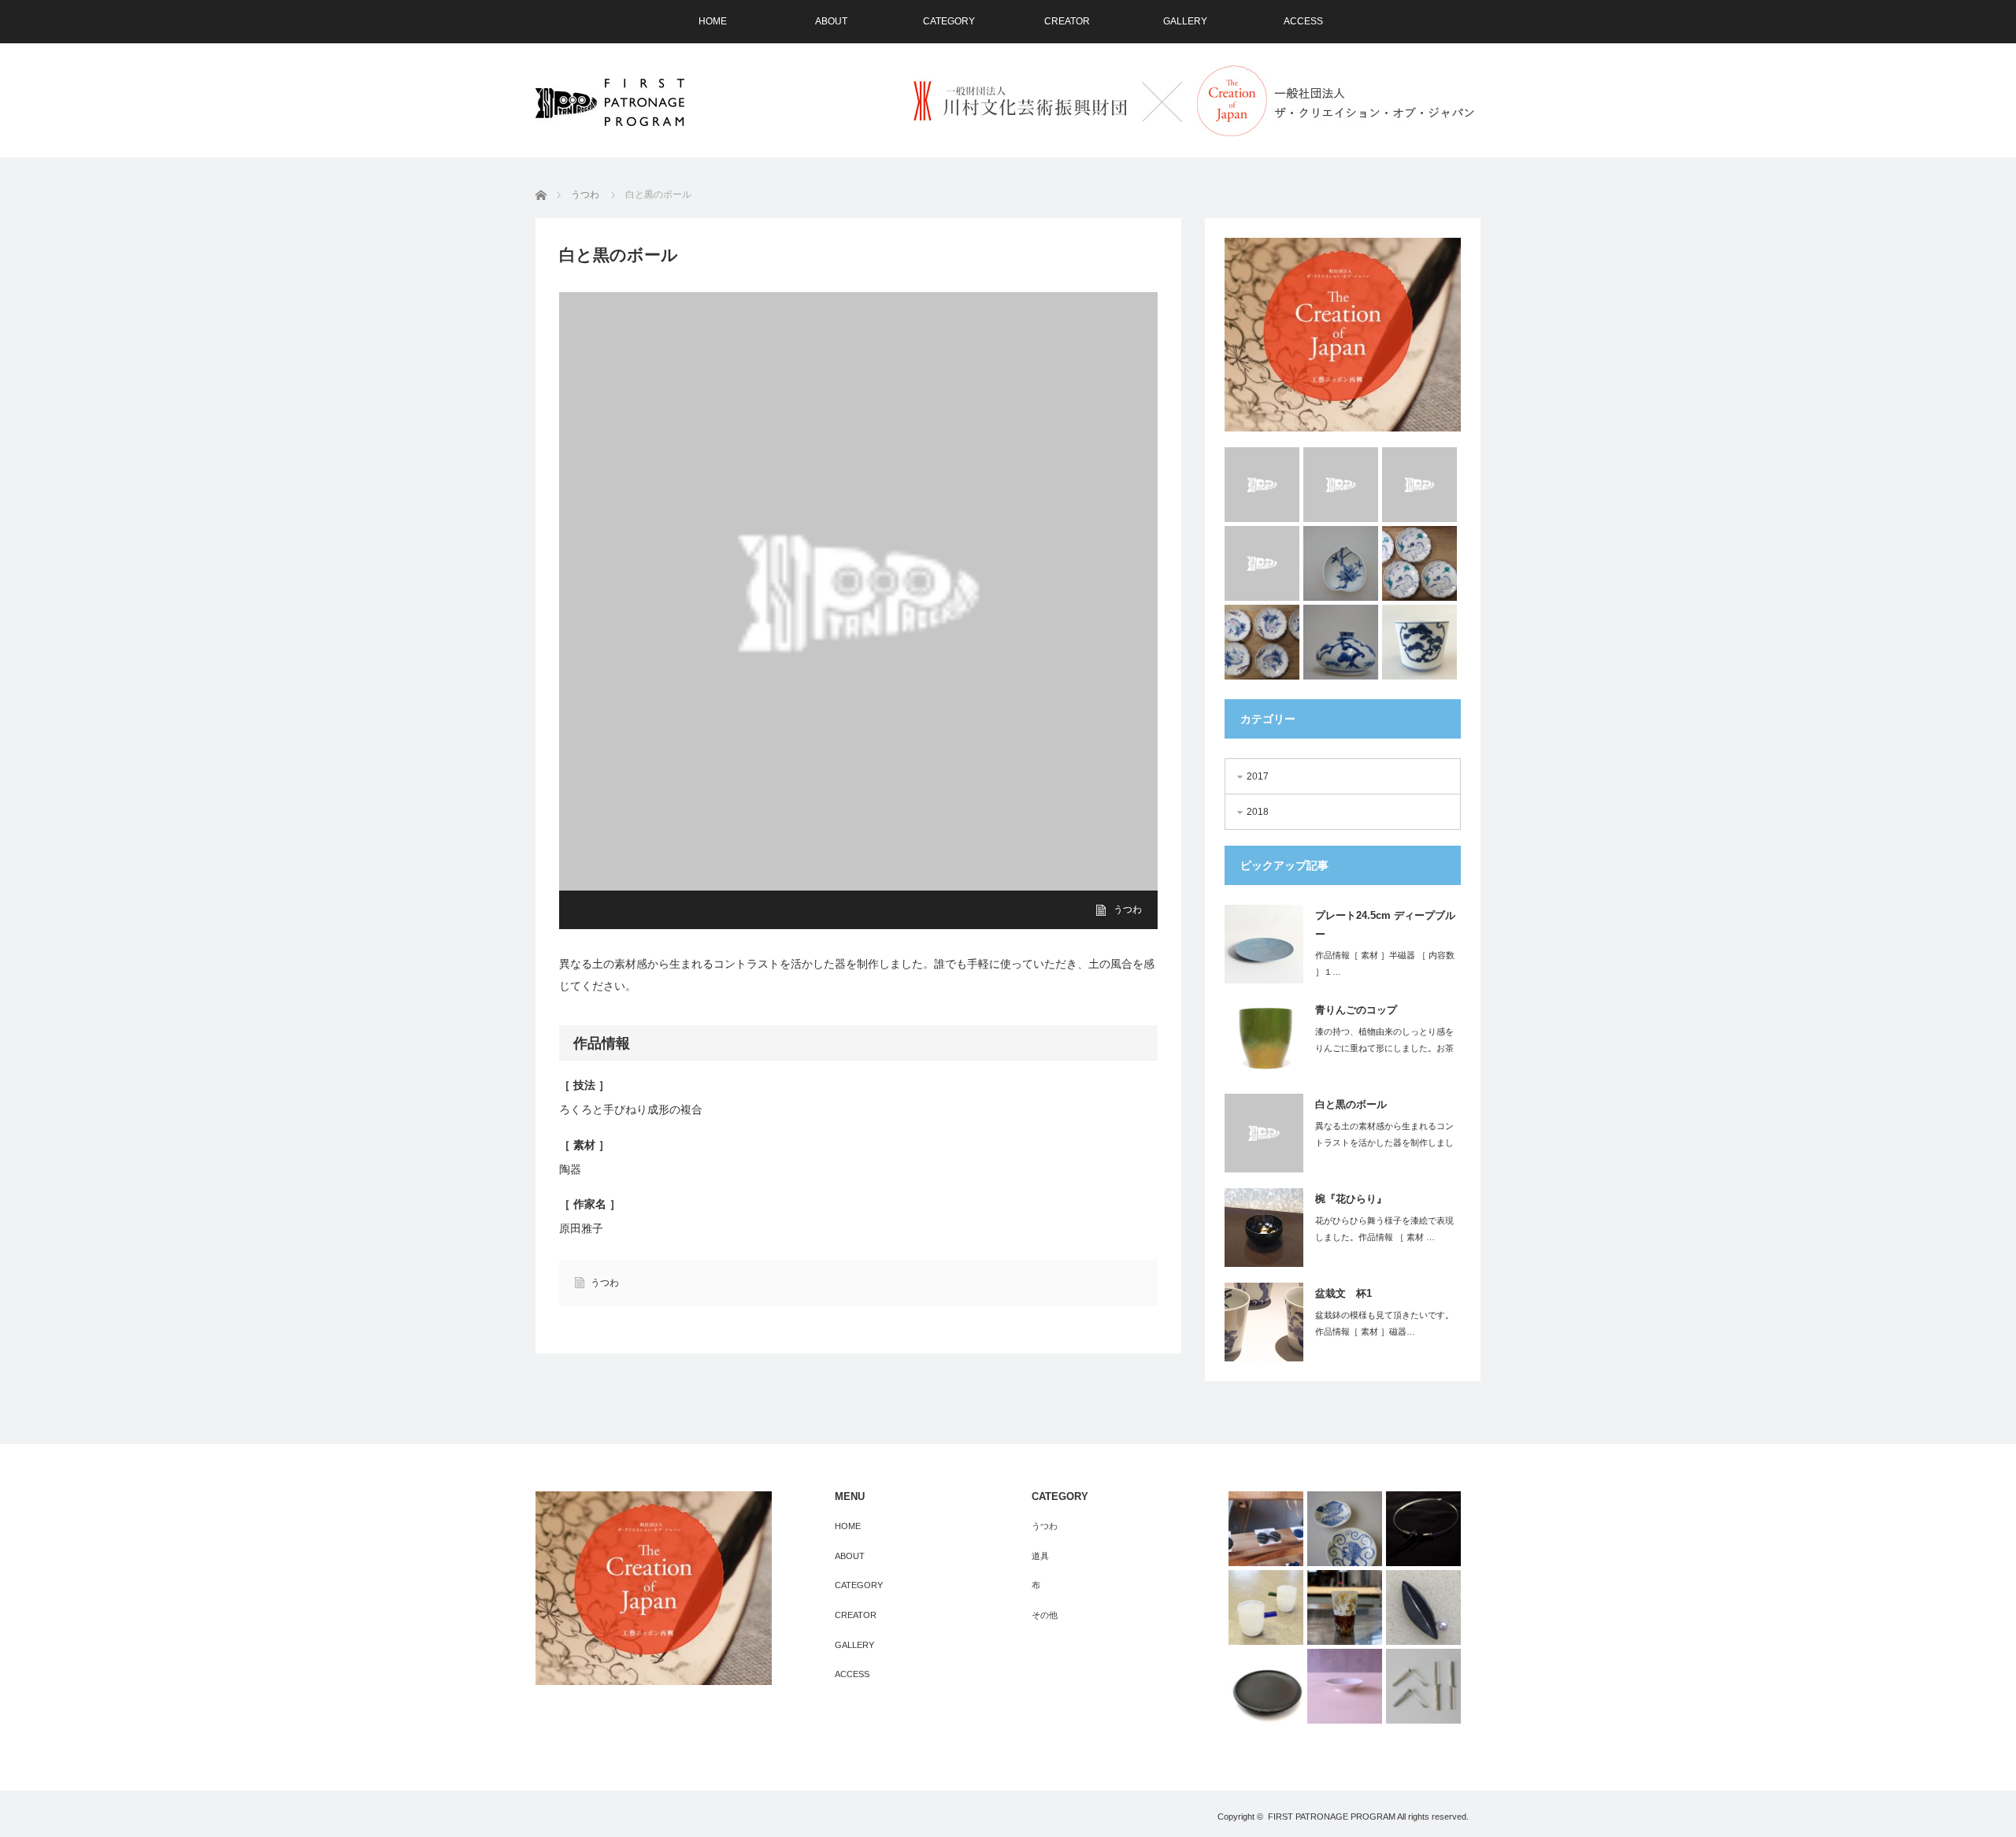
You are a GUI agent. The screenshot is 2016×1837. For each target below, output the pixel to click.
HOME (713, 21)
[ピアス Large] (1266, 1529)
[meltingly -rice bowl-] (1341, 485)
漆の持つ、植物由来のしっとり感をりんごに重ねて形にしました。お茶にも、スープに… (1384, 1048)
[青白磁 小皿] (1345, 1686)
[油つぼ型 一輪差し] (1341, 642)
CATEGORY (949, 21)
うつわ (1128, 909)
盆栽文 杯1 (1343, 1293)
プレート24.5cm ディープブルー (1385, 924)
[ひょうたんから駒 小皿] (1419, 563)
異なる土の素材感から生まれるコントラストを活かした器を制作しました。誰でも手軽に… (1384, 1143)
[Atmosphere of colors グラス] (1345, 1607)
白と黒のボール (1351, 1104)
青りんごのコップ (1356, 1010)
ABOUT (831, 21)
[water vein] (1419, 485)
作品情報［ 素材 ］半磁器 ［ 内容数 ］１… (1385, 963)
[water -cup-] (1262, 563)
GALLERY (1185, 21)
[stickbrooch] (1423, 1686)
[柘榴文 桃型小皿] (1341, 563)
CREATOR (1067, 21)
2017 (1258, 776)
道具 (1040, 1556)
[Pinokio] (1266, 1607)
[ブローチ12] (1423, 1607)
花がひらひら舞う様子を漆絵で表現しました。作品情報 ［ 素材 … (1384, 1229)
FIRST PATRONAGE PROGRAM (1332, 1817)
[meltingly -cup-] (1262, 485)
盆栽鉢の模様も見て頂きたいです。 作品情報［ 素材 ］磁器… (1384, 1323)
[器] (1266, 1686)
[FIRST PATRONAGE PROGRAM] (610, 102)
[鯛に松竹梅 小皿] (1262, 642)
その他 (1045, 1615)
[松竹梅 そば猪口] (1419, 642)
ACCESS (1303, 21)
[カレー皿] (1345, 1529)
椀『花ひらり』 (1351, 1199)
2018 (1258, 812)
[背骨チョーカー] (1423, 1529)
